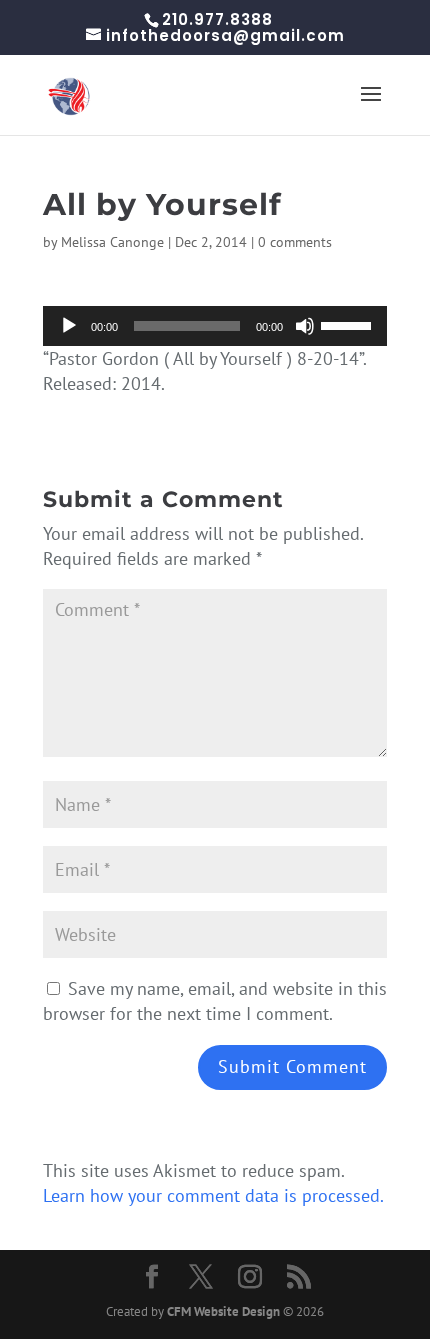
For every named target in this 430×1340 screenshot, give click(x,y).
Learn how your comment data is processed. (213, 1195)
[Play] (69, 326)
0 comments (295, 242)
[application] (215, 326)
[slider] (349, 324)
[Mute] (305, 326)
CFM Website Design (223, 1311)
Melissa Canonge (112, 242)
